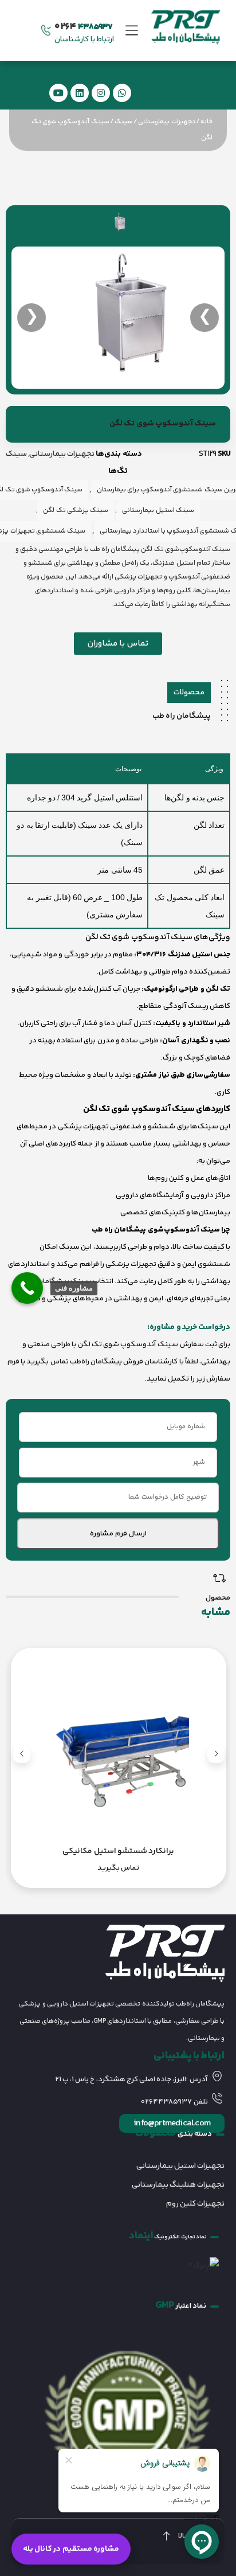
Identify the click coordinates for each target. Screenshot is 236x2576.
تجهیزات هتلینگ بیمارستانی (178, 2185)
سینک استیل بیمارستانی (158, 511)
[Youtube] (58, 93)
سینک (124, 122)
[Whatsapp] (122, 93)
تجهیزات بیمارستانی (166, 122)
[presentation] (216, 1754)
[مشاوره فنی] (27, 1288)
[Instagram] (101, 93)
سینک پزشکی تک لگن (76, 511)
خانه (206, 122)
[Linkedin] (80, 93)
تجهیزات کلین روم (195, 2204)
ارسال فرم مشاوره (118, 1534)
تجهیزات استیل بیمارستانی (180, 2166)
